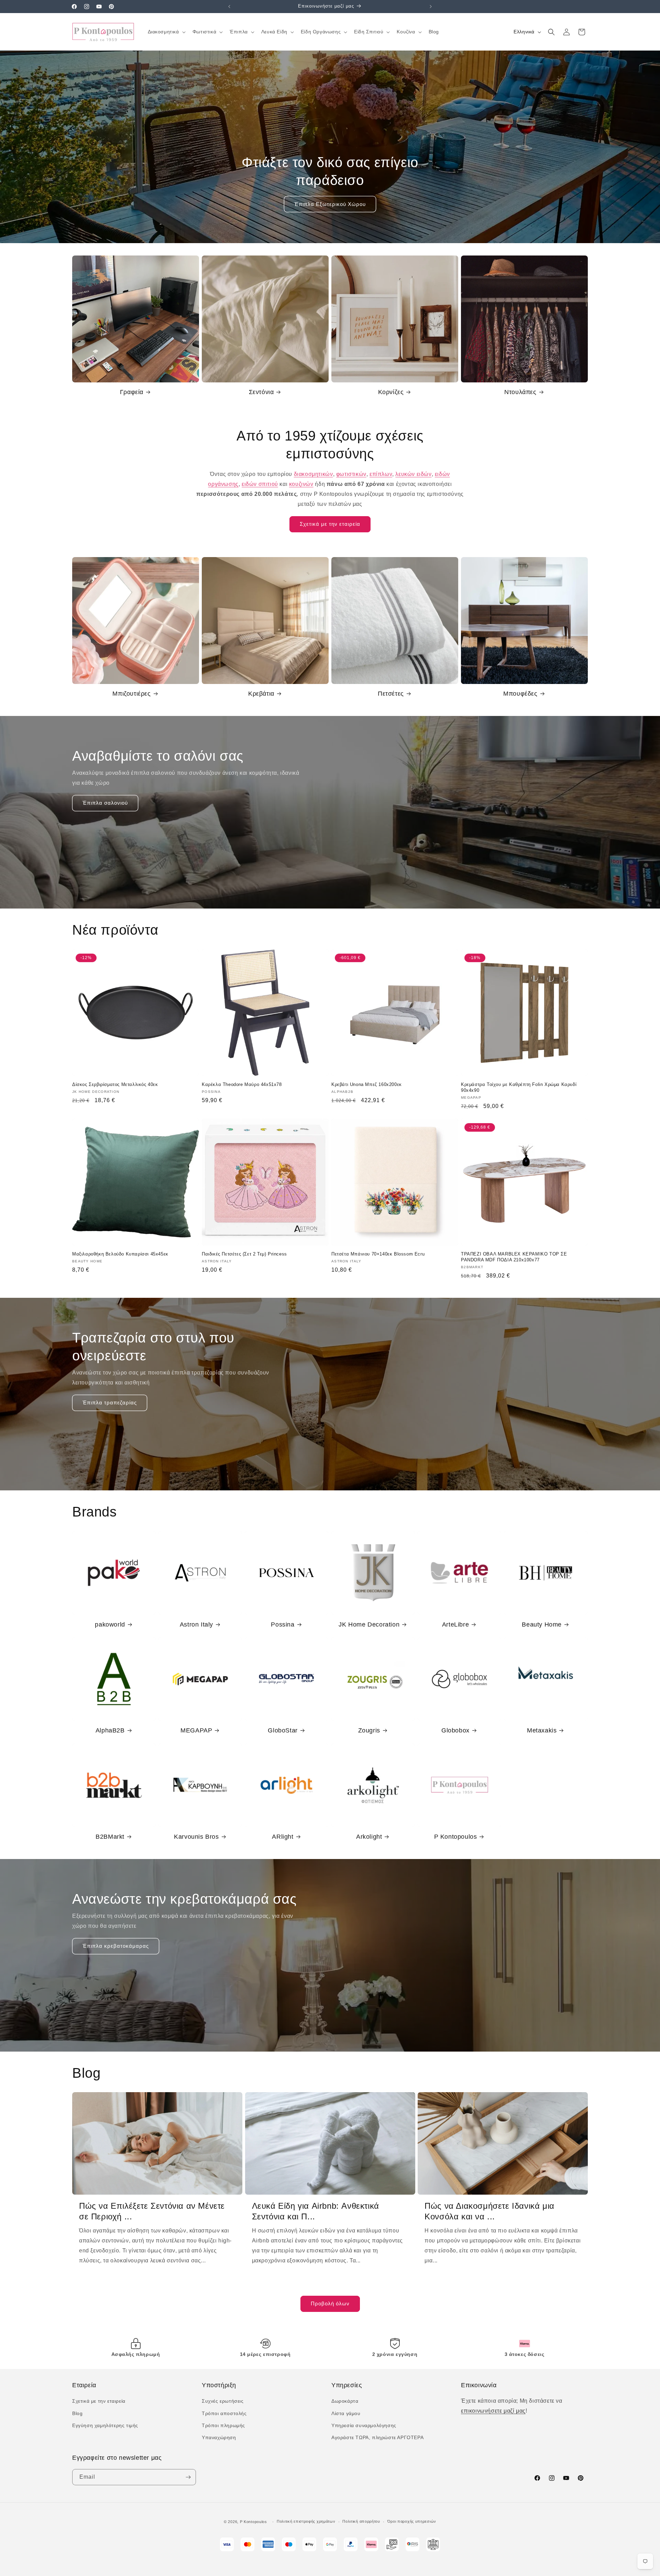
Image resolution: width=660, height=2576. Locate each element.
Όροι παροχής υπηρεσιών (412, 2521)
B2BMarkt (110, 1837)
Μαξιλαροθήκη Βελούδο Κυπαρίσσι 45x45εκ (120, 1254)
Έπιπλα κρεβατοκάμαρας (116, 1946)
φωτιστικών (351, 474)
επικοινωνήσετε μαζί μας (493, 2411)
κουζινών (301, 484)
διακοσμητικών (313, 474)
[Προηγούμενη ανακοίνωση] (229, 7)
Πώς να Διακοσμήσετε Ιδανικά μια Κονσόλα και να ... (489, 2211)
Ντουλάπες (520, 392)
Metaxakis (542, 1730)
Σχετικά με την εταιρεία (330, 524)
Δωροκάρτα (345, 2401)
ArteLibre (455, 1624)
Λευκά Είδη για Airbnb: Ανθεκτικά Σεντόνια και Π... (316, 2211)
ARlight (283, 1837)
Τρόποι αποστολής (224, 2413)
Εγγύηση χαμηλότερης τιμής (105, 2425)
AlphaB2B (110, 1730)
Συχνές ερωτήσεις (223, 2401)
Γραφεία (132, 392)
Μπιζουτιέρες (131, 694)
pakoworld (110, 1624)
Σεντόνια (261, 392)
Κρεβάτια (261, 694)
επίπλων (381, 474)
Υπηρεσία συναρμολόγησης (364, 2425)
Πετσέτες (391, 694)
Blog (77, 2413)
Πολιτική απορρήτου (361, 2521)
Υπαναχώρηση (219, 2437)
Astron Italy (196, 1624)
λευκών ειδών (413, 474)
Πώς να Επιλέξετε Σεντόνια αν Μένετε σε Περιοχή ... (152, 2211)
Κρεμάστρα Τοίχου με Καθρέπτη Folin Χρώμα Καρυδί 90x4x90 (519, 1087)
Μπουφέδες (520, 694)
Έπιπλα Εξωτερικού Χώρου (330, 204)
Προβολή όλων (330, 2303)
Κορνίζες (391, 392)
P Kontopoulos (456, 1837)
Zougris (369, 1730)
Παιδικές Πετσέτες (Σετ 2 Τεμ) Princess (244, 1254)
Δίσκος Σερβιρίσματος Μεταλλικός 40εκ (115, 1084)
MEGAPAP (196, 1730)
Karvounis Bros (196, 1837)
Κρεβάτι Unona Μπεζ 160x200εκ (367, 1084)
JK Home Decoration (369, 1624)
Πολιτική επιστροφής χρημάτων (306, 2521)
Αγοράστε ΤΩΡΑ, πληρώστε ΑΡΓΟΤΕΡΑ (377, 2437)
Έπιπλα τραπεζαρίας (110, 1403)
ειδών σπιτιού (260, 484)
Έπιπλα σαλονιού (105, 803)
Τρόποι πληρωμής (223, 2425)
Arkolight (369, 1837)
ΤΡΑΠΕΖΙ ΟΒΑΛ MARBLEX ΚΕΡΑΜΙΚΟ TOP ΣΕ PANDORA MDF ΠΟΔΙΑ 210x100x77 (514, 1257)
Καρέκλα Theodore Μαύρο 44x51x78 (242, 1084)
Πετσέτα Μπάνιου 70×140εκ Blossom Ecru (378, 1254)
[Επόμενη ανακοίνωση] (431, 7)
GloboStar (283, 1730)
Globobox (455, 1730)
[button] (166, 32)
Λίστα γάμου (346, 2413)
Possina (283, 1624)
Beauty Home (542, 1624)
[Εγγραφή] (188, 2477)
